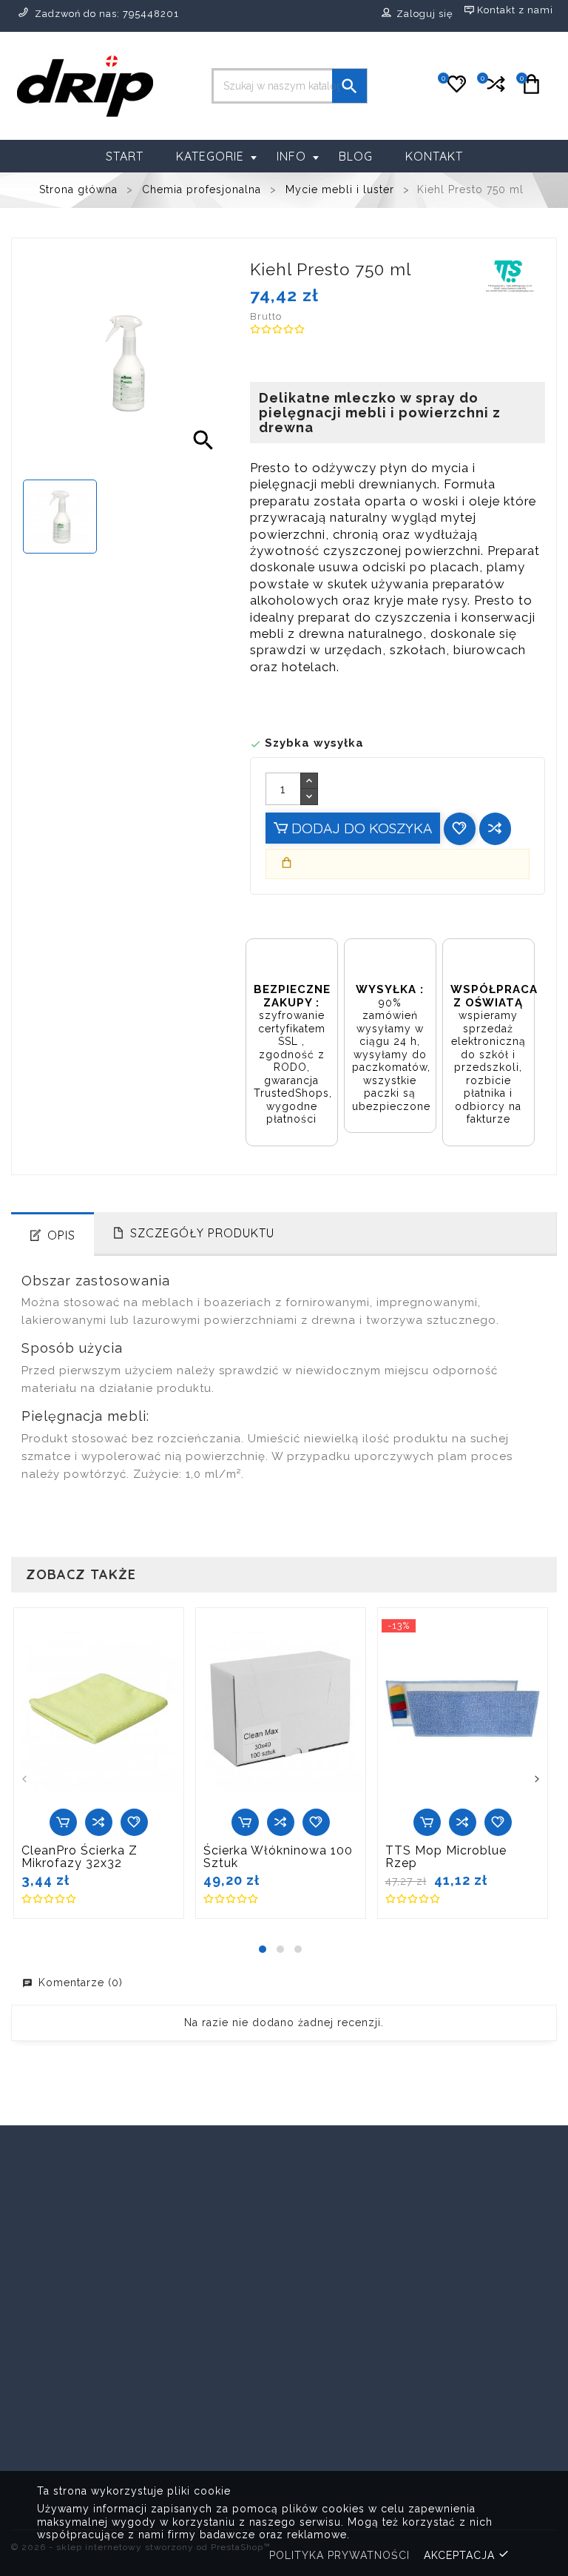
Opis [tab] (61, 1235)
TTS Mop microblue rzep (446, 1857)
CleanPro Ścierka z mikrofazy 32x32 (80, 1857)
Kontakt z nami (337, 2440)
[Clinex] (284, 2174)
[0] (494, 90)
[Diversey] (476, 2174)
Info (291, 156)
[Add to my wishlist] (460, 828)
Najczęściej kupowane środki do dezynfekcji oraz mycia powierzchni (211, 2452)
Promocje (180, 2345)
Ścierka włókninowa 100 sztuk (278, 1857)
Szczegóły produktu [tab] (202, 1233)
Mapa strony (330, 2463)
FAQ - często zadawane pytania (346, 2411)
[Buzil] (92, 2174)
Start (125, 156)
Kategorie (210, 156)
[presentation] (24, 1781)
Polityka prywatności (339, 2555)
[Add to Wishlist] (134, 1822)
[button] (263, 1949)
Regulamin (325, 2382)
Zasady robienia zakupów (341, 2353)
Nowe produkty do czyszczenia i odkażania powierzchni (206, 2388)
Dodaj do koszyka (360, 828)
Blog (356, 156)
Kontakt (434, 156)
